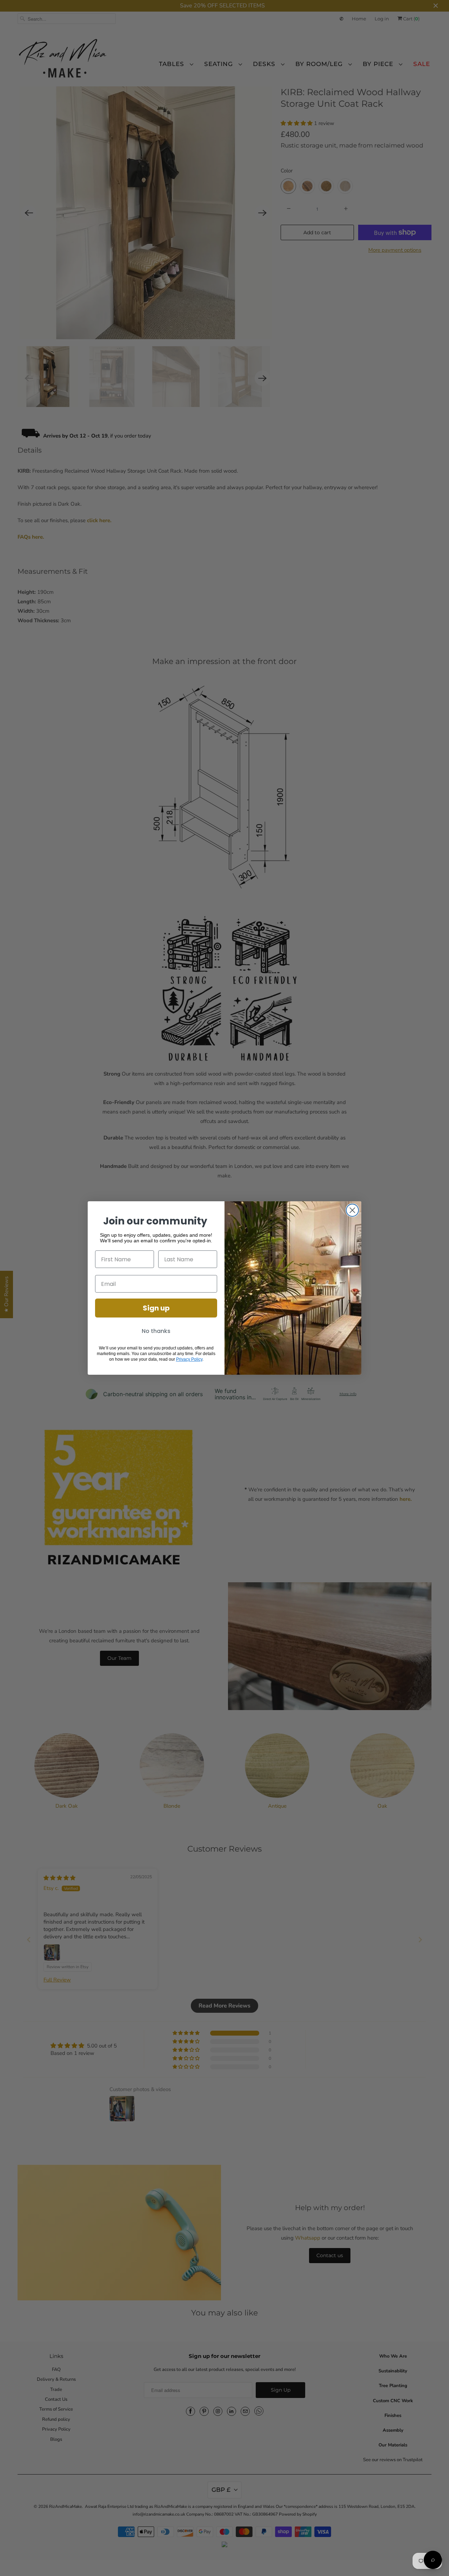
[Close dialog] (352, 1210)
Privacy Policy (189, 1359)
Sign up (156, 1308)
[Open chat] (433, 2560)
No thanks (156, 1331)
